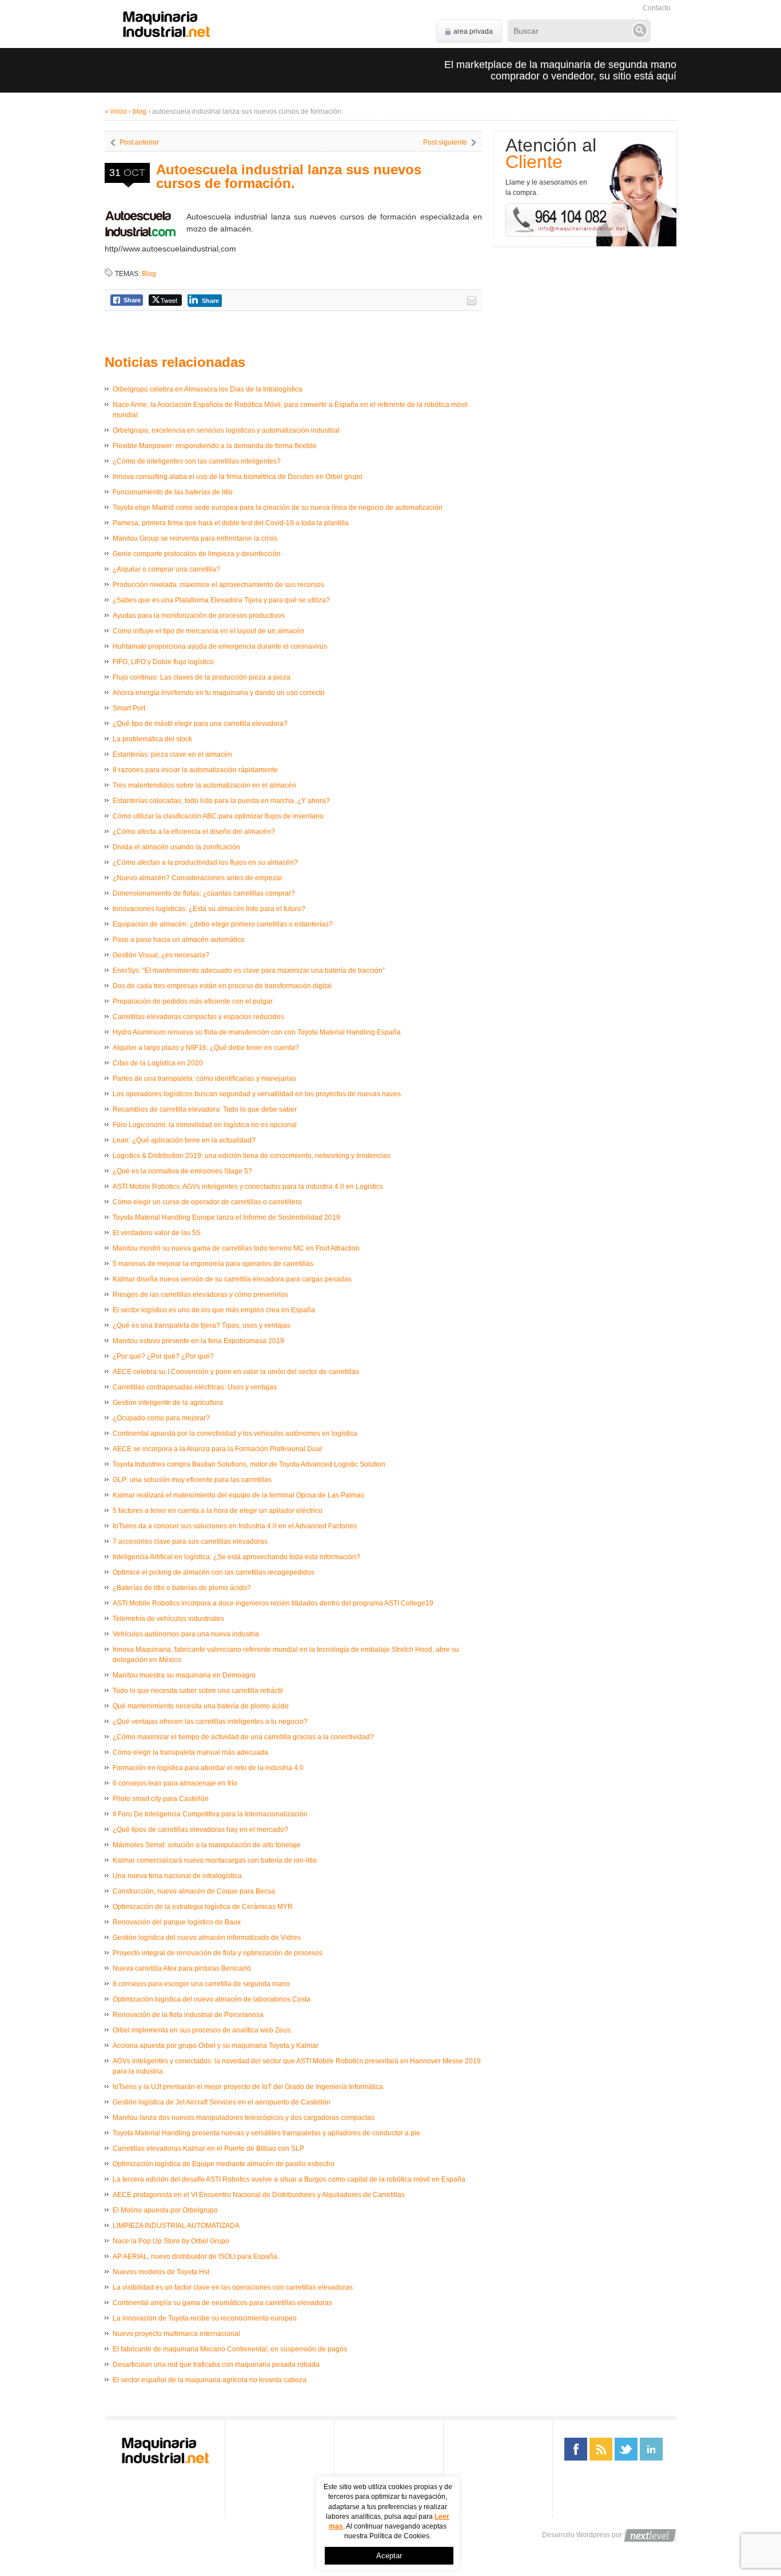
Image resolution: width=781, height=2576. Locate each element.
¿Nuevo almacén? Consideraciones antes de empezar (198, 878)
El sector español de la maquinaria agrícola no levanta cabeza (210, 2380)
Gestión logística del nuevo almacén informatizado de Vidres (207, 1938)
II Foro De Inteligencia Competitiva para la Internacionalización (210, 1814)
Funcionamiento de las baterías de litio (173, 492)
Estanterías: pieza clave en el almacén (172, 754)
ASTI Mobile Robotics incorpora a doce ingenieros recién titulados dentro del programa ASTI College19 (273, 1603)
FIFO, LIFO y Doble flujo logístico (163, 662)
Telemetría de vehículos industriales (168, 1619)
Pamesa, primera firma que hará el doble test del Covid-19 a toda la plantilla (231, 523)
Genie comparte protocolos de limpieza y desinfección (197, 554)
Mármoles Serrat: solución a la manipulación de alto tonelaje (207, 1845)
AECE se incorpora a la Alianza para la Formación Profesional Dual (217, 1449)
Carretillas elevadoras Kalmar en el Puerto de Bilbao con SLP (208, 2148)
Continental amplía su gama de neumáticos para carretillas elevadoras (222, 2303)
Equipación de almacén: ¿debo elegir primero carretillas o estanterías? (223, 924)
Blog (140, 111)
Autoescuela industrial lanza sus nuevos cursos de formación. (289, 176)
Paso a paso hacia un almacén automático (179, 940)
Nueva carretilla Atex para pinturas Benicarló (182, 1968)
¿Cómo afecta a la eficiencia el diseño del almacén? (194, 832)
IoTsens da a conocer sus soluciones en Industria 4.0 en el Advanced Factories (235, 1526)
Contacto (657, 8)
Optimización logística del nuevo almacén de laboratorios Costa (212, 1999)
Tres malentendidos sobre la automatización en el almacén (204, 785)
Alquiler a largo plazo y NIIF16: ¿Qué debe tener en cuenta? (206, 1048)
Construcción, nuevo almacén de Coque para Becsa (194, 1891)
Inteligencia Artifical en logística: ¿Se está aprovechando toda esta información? (236, 1557)
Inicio (119, 111)
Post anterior (139, 142)
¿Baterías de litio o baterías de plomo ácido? (182, 1588)
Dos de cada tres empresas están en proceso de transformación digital (222, 986)
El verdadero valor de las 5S (157, 1233)
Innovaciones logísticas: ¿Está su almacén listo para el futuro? (209, 909)
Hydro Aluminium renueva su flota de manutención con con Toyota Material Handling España (257, 1032)
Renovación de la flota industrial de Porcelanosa (188, 2015)
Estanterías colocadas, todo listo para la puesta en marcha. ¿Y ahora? (221, 801)
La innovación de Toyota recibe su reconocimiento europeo (205, 2318)
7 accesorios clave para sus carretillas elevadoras (190, 1541)
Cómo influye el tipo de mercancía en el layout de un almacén (208, 631)
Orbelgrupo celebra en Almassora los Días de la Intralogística (208, 389)
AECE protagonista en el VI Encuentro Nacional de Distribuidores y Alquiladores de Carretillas (259, 2195)
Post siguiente (445, 142)
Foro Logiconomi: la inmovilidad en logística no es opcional (205, 1125)
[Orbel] (166, 24)
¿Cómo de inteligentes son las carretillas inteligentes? (197, 461)
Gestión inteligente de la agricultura (168, 1403)
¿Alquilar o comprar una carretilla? (166, 569)
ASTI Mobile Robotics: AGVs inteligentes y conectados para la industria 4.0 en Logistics (248, 1187)
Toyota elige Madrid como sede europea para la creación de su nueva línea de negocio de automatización (278, 508)
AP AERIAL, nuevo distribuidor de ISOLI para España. (196, 2257)
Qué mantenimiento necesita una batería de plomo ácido (201, 1706)
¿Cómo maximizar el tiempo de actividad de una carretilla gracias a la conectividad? (243, 1737)
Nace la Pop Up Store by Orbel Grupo (171, 2241)
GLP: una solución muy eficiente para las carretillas (192, 1480)
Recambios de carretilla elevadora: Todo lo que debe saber (205, 1109)
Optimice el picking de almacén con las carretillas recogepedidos (214, 1572)
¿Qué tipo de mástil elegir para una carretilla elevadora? (200, 724)
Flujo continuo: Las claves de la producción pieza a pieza (202, 677)
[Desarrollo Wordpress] (650, 2535)
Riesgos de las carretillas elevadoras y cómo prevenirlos (200, 1295)
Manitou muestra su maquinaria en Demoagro (184, 1675)
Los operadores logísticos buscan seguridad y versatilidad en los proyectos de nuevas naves (257, 1094)
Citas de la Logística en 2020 (158, 1063)
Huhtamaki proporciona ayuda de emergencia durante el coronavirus (220, 646)
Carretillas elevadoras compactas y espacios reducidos (198, 1017)
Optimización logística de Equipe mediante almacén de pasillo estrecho (224, 2164)
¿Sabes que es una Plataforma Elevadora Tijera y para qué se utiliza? (221, 600)
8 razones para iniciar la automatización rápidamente (195, 770)
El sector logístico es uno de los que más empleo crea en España (214, 1310)
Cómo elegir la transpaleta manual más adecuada (190, 1752)
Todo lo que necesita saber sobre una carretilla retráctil (198, 1691)
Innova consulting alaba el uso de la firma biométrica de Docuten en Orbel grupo (238, 477)
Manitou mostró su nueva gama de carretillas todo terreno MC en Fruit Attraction (236, 1248)
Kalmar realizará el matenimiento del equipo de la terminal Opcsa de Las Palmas (238, 1495)
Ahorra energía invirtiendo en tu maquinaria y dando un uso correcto (219, 693)
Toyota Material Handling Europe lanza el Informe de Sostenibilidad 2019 (226, 1217)
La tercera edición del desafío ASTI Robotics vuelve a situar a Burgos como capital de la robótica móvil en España (289, 2179)
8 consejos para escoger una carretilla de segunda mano (201, 1984)
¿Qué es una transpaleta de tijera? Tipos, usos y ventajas (202, 1325)
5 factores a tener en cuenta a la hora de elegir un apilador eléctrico (218, 1511)
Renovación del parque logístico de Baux (177, 1922)
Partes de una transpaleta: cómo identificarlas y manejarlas (204, 1079)
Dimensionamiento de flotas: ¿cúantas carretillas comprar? (204, 893)
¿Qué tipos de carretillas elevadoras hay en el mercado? (200, 1830)
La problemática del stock (152, 739)
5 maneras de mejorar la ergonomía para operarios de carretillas (213, 1264)
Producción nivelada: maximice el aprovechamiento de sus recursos (218, 585)
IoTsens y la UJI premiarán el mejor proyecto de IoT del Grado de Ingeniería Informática (248, 2087)
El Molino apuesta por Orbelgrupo (165, 2210)
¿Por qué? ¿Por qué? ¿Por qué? (163, 1356)
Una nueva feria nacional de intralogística (177, 1876)
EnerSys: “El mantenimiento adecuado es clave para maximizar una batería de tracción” (249, 971)
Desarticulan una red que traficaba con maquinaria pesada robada (216, 2365)
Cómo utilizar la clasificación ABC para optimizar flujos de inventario (218, 816)
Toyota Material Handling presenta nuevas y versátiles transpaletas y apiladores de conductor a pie (266, 2133)
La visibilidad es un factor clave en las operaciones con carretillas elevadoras (233, 2287)
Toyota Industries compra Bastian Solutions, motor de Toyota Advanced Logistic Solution (249, 1464)
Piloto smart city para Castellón (161, 1799)
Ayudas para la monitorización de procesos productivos (199, 616)
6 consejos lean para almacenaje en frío (175, 1783)
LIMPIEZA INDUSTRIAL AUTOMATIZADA (176, 2226)
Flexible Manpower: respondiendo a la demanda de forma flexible (215, 446)
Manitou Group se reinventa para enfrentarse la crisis (195, 538)
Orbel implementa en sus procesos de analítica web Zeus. (202, 2030)
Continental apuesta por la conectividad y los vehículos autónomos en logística (235, 1433)
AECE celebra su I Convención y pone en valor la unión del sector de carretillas (236, 1372)
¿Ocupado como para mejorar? (161, 1418)
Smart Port (129, 708)
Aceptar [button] (389, 2556)
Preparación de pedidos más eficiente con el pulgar (193, 1001)
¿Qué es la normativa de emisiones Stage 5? (182, 1171)
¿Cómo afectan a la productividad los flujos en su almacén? (205, 862)
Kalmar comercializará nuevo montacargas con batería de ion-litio (215, 1860)
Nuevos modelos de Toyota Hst (161, 2272)
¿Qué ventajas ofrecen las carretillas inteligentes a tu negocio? (210, 1722)
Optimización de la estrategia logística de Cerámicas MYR (203, 1907)
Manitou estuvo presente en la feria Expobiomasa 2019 (198, 1341)
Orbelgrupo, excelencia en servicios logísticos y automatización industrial (226, 430)
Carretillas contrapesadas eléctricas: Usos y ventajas (195, 1387)
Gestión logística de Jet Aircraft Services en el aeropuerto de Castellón (222, 2102)
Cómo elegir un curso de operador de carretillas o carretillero (207, 1202)
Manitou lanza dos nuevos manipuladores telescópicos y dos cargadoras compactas (244, 2118)
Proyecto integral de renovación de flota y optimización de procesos (218, 1953)
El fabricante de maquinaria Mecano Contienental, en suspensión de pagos (230, 2349)
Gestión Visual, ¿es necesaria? (161, 955)
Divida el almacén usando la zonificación (176, 847)
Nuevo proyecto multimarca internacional (176, 2334)
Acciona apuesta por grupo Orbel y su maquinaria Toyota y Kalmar (216, 2046)
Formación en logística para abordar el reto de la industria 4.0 (208, 1768)
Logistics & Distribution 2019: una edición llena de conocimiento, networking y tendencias (252, 1156)
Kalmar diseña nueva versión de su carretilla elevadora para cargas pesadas (232, 1279)
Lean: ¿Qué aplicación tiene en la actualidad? (184, 1140)
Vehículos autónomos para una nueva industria (186, 1634)
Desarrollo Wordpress (576, 2535)
